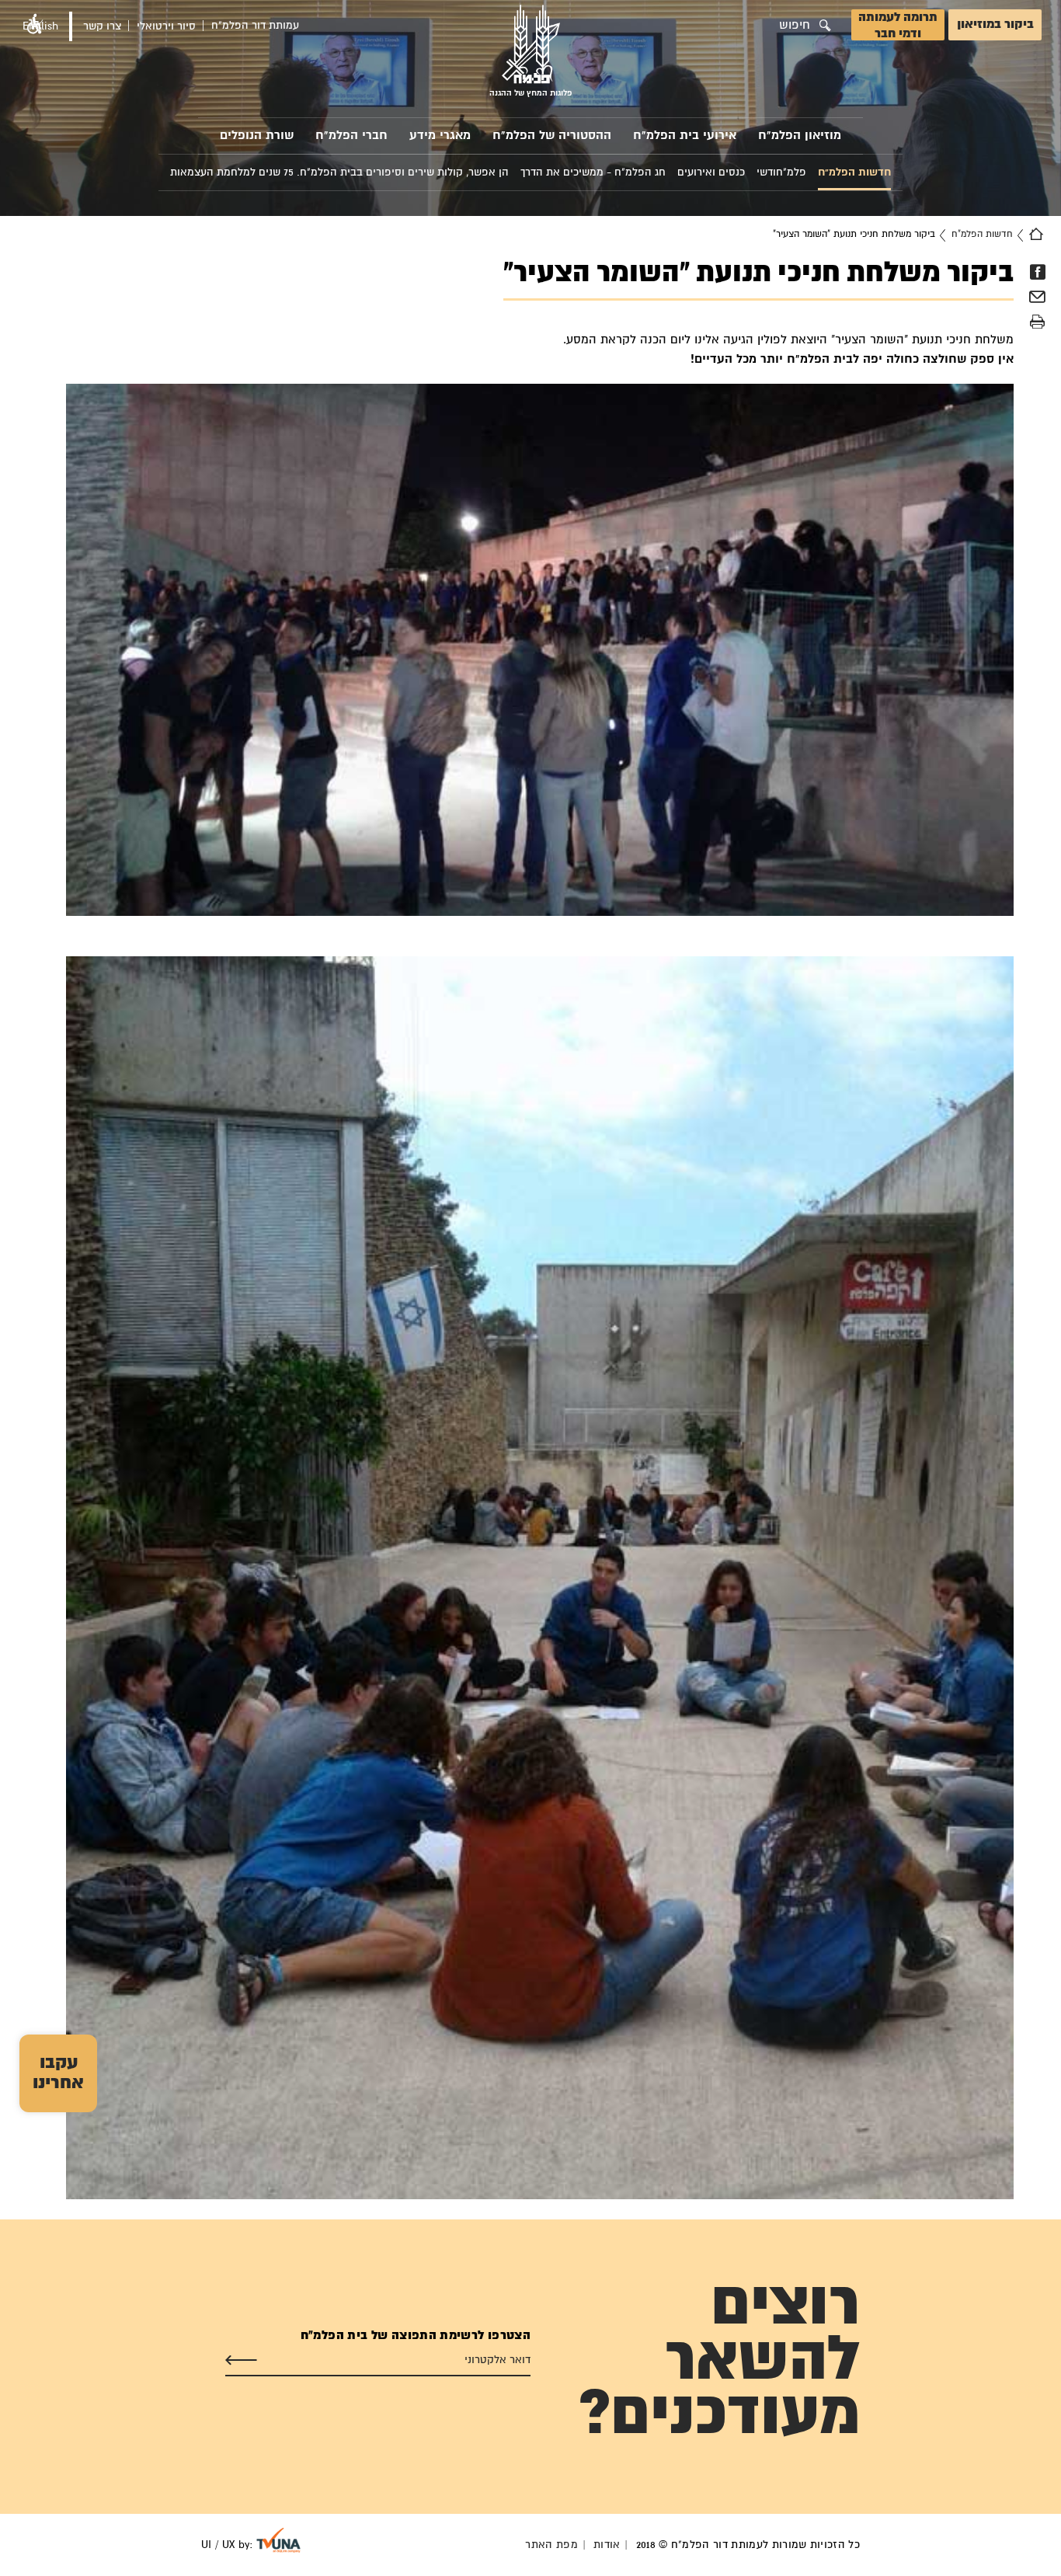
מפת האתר (551, 2545)
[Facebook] (1037, 272)
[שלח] (241, 2360)
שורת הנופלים (257, 136)
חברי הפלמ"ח (351, 136)
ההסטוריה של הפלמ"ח (552, 136)
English (40, 26)
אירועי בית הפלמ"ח (685, 136)
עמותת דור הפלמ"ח (255, 26)
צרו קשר (102, 26)
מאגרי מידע (440, 136)
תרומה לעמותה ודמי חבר (898, 26)
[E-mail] (1037, 299)
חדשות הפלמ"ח (982, 234)
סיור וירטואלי (166, 26)
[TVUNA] (278, 2540)
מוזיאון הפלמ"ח (800, 136)
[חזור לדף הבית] (1036, 235)
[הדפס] (1037, 322)
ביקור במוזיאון (995, 24)
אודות (607, 2545)
